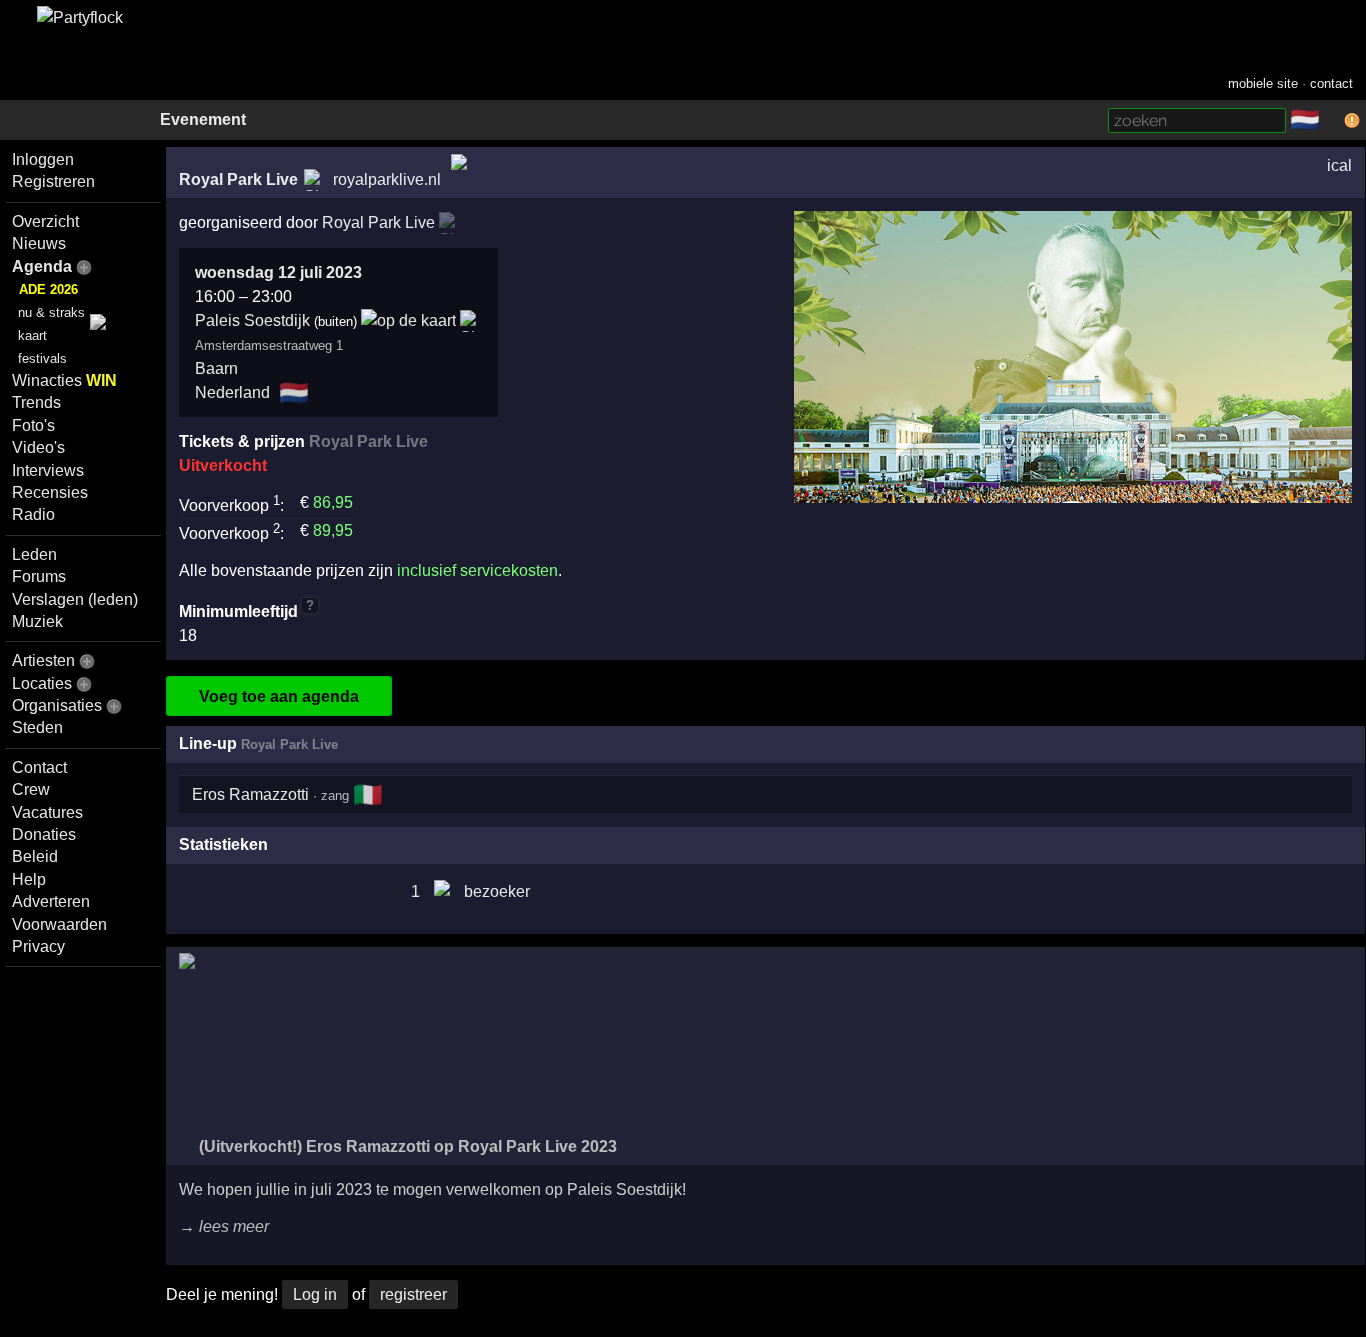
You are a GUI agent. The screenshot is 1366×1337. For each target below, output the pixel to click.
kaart (32, 335)
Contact (39, 767)
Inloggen (43, 159)
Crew (31, 789)
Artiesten (43, 660)
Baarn (216, 368)
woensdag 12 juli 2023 (278, 272)
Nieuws (39, 243)
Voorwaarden (59, 924)
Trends (36, 402)
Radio (33, 514)
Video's (38, 447)
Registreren (53, 181)
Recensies (50, 492)
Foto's (33, 425)
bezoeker (497, 891)
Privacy (38, 946)
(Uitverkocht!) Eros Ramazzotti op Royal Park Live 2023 (406, 1146)
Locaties (42, 683)
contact (1331, 83)
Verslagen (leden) (75, 599)
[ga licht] (1332, 121)
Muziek (37, 621)
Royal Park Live (238, 179)
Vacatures (47, 812)
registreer (413, 1294)
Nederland (232, 392)
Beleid (35, 856)
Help (29, 879)
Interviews (48, 470)
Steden (37, 727)
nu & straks (51, 312)
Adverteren (51, 901)
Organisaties (57, 705)
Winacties (64, 380)
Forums (39, 576)
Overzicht (45, 221)
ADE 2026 (48, 289)
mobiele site (1263, 83)
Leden (34, 554)
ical (1339, 165)
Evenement (203, 119)
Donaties (44, 834)
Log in (315, 1294)
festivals (42, 358)
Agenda (42, 266)
